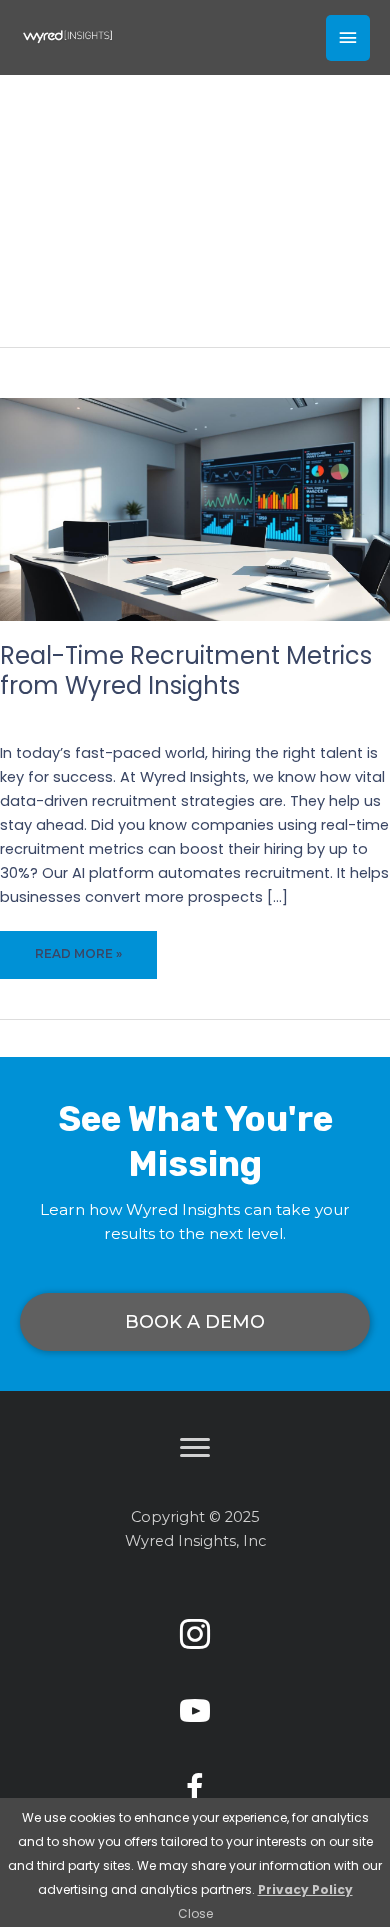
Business (156, 715)
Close (195, 1913)
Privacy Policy (305, 1889)
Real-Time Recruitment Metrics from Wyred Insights (186, 670)
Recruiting (230, 715)
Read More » (81, 962)
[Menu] (195, 1448)
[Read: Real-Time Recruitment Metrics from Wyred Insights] (195, 509)
